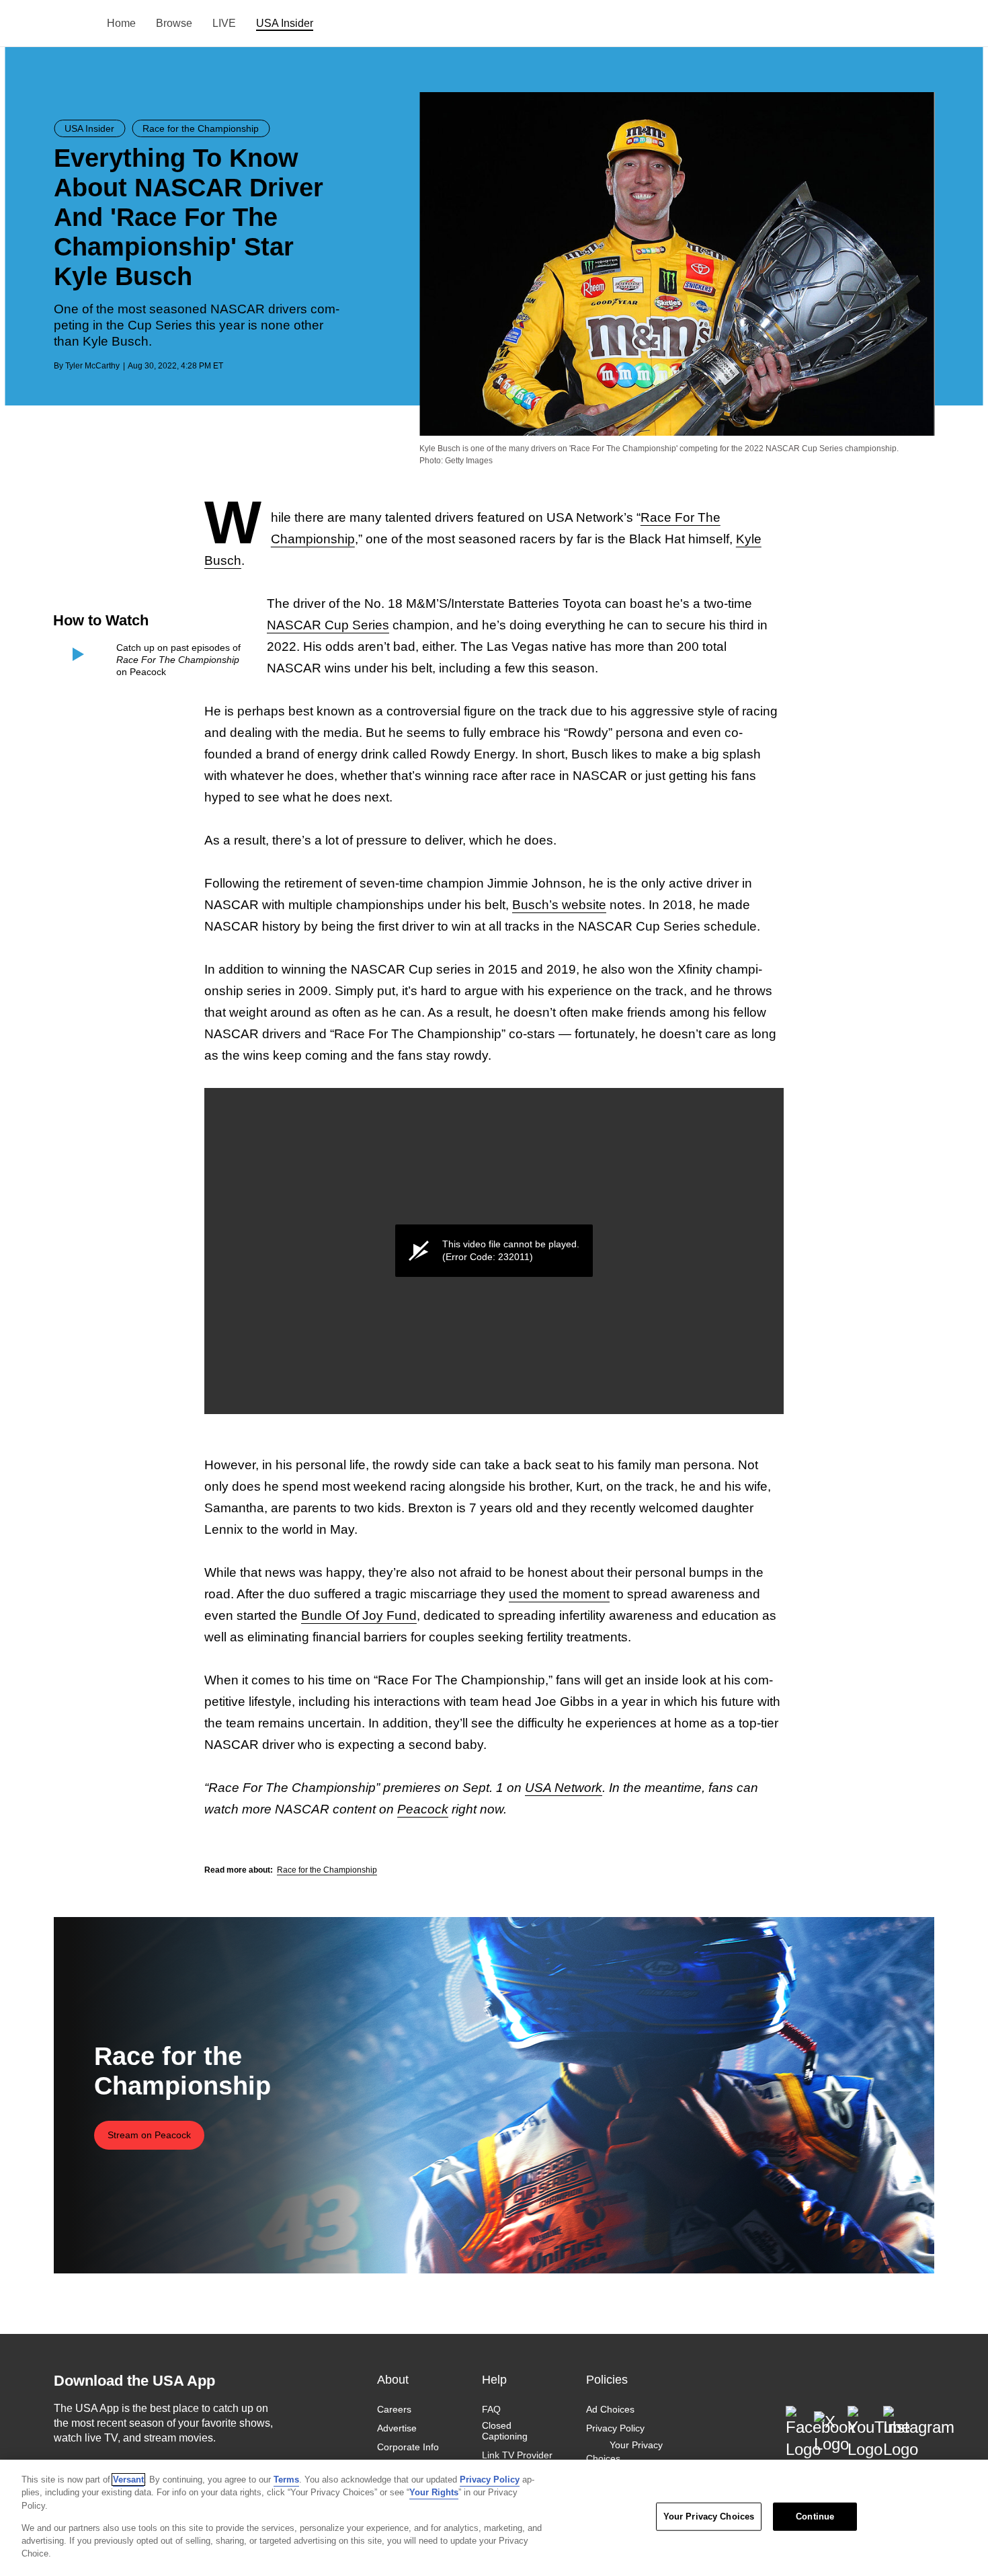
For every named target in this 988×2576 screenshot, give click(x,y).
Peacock (423, 1809)
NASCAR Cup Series (328, 625)
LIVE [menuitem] (224, 23)
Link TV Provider (517, 2456)
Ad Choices (610, 2409)
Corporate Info (408, 2448)
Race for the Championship (327, 1870)
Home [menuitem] (121, 23)
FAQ (491, 2409)
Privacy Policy (615, 2428)
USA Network (564, 1788)
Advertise (397, 2428)
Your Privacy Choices (624, 2452)
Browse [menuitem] (174, 23)
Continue (815, 2516)
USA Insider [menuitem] (285, 23)
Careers (394, 2409)
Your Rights (434, 2492)
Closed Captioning (505, 2431)
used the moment (559, 1594)
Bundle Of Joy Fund (359, 1615)
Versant (128, 2480)
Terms (286, 2480)
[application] (494, 1251)
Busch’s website (559, 905)
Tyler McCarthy (92, 366)
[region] (494, 2518)
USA (72, 24)
